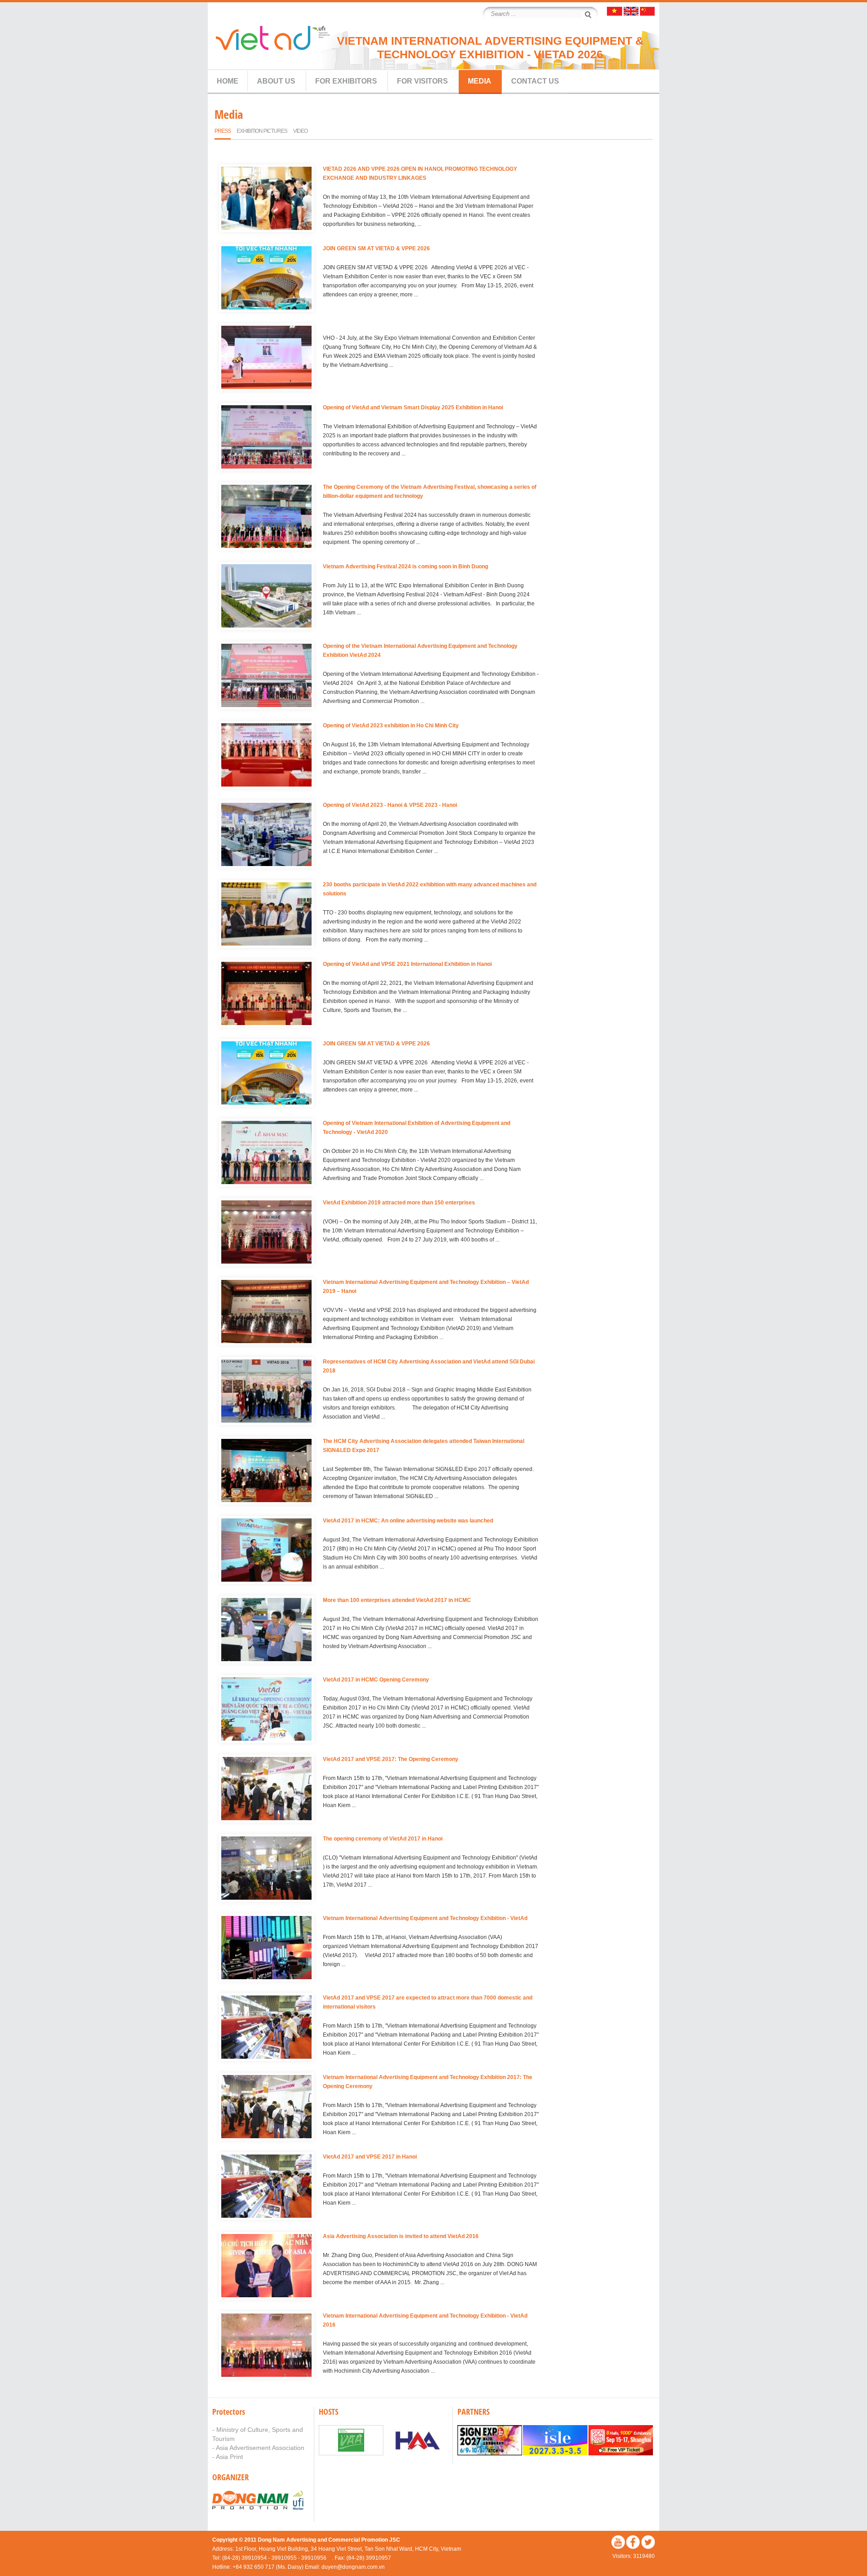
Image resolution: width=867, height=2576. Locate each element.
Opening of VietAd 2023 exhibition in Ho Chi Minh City (391, 726)
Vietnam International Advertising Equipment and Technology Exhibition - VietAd (425, 1918)
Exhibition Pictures (262, 131)
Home (228, 81)
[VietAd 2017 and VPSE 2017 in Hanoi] (266, 2187)
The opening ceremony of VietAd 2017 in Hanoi (383, 1839)
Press (223, 131)
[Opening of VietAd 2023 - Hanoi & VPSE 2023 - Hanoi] (266, 836)
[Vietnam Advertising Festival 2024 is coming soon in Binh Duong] (266, 597)
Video (300, 131)
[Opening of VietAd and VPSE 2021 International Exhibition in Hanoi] (266, 995)
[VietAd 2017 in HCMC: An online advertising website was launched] (266, 1551)
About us (276, 81)
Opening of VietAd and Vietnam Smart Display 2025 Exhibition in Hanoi (413, 407)
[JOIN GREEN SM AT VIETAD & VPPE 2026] (266, 279)
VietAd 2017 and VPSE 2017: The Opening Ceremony (391, 1759)
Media (480, 81)
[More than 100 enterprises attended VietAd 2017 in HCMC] (266, 1631)
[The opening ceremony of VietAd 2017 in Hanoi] (266, 1869)
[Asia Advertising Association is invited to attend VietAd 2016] (266, 2267)
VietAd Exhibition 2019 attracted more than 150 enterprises (399, 1203)
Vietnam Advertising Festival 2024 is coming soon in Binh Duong (406, 567)
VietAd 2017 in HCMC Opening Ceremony (376, 1680)
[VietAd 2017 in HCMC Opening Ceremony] (266, 1710)
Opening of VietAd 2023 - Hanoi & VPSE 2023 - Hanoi (390, 805)
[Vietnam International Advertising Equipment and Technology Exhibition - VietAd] (266, 1949)
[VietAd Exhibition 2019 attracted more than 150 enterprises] (266, 1233)
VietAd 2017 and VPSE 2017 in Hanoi (370, 2157)
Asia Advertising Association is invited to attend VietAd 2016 (401, 2236)
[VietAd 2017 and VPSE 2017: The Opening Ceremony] (266, 1790)
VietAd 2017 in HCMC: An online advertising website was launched (408, 1521)
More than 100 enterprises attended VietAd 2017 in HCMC (397, 1600)
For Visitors (422, 81)
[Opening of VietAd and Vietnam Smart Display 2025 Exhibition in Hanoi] (266, 438)
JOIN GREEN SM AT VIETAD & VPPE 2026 (376, 248)
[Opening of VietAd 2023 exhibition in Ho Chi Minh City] (266, 756)
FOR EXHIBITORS (346, 81)
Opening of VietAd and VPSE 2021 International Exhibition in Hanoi (407, 964)
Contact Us (535, 81)
